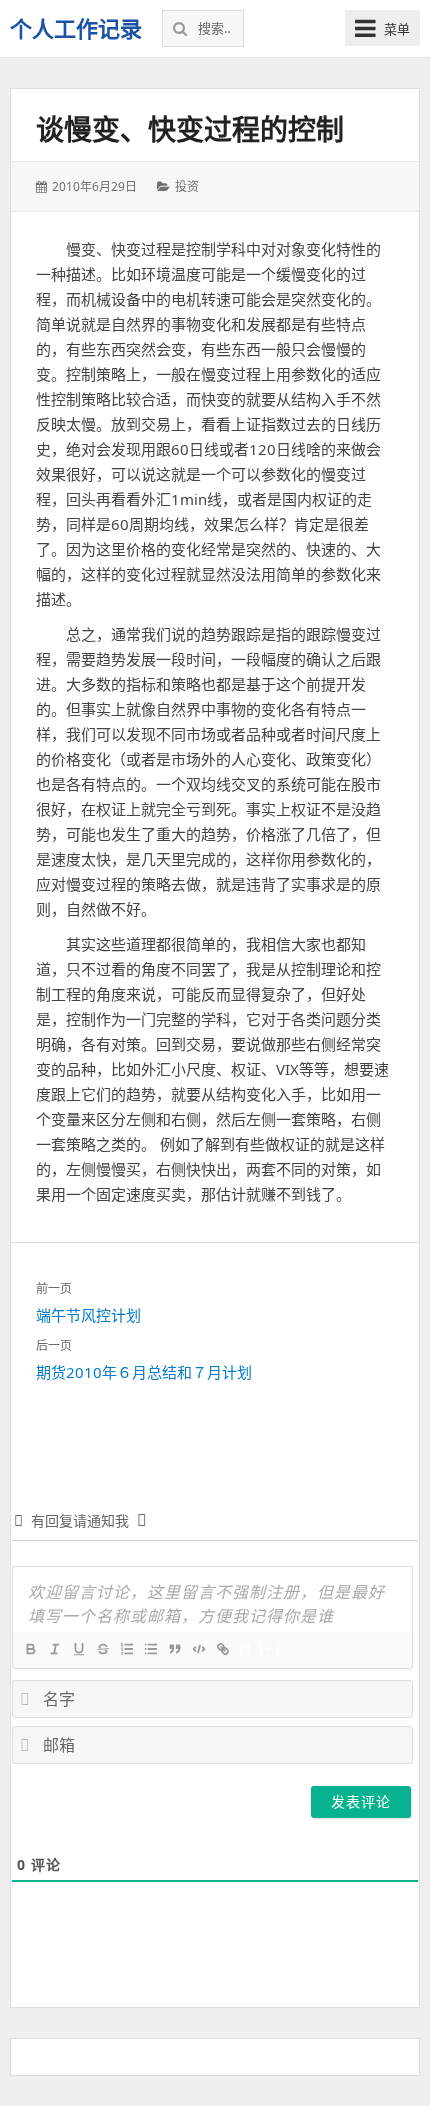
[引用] (174, 1649)
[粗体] (30, 1649)
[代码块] (198, 1649)
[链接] (222, 1649)
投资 (187, 186)
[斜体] (54, 1649)
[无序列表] (150, 1649)
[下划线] (78, 1649)
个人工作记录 (76, 28)
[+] (270, 1648)
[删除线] (102, 1649)
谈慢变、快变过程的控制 (190, 129)
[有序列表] (126, 1649)
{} (246, 1648)
